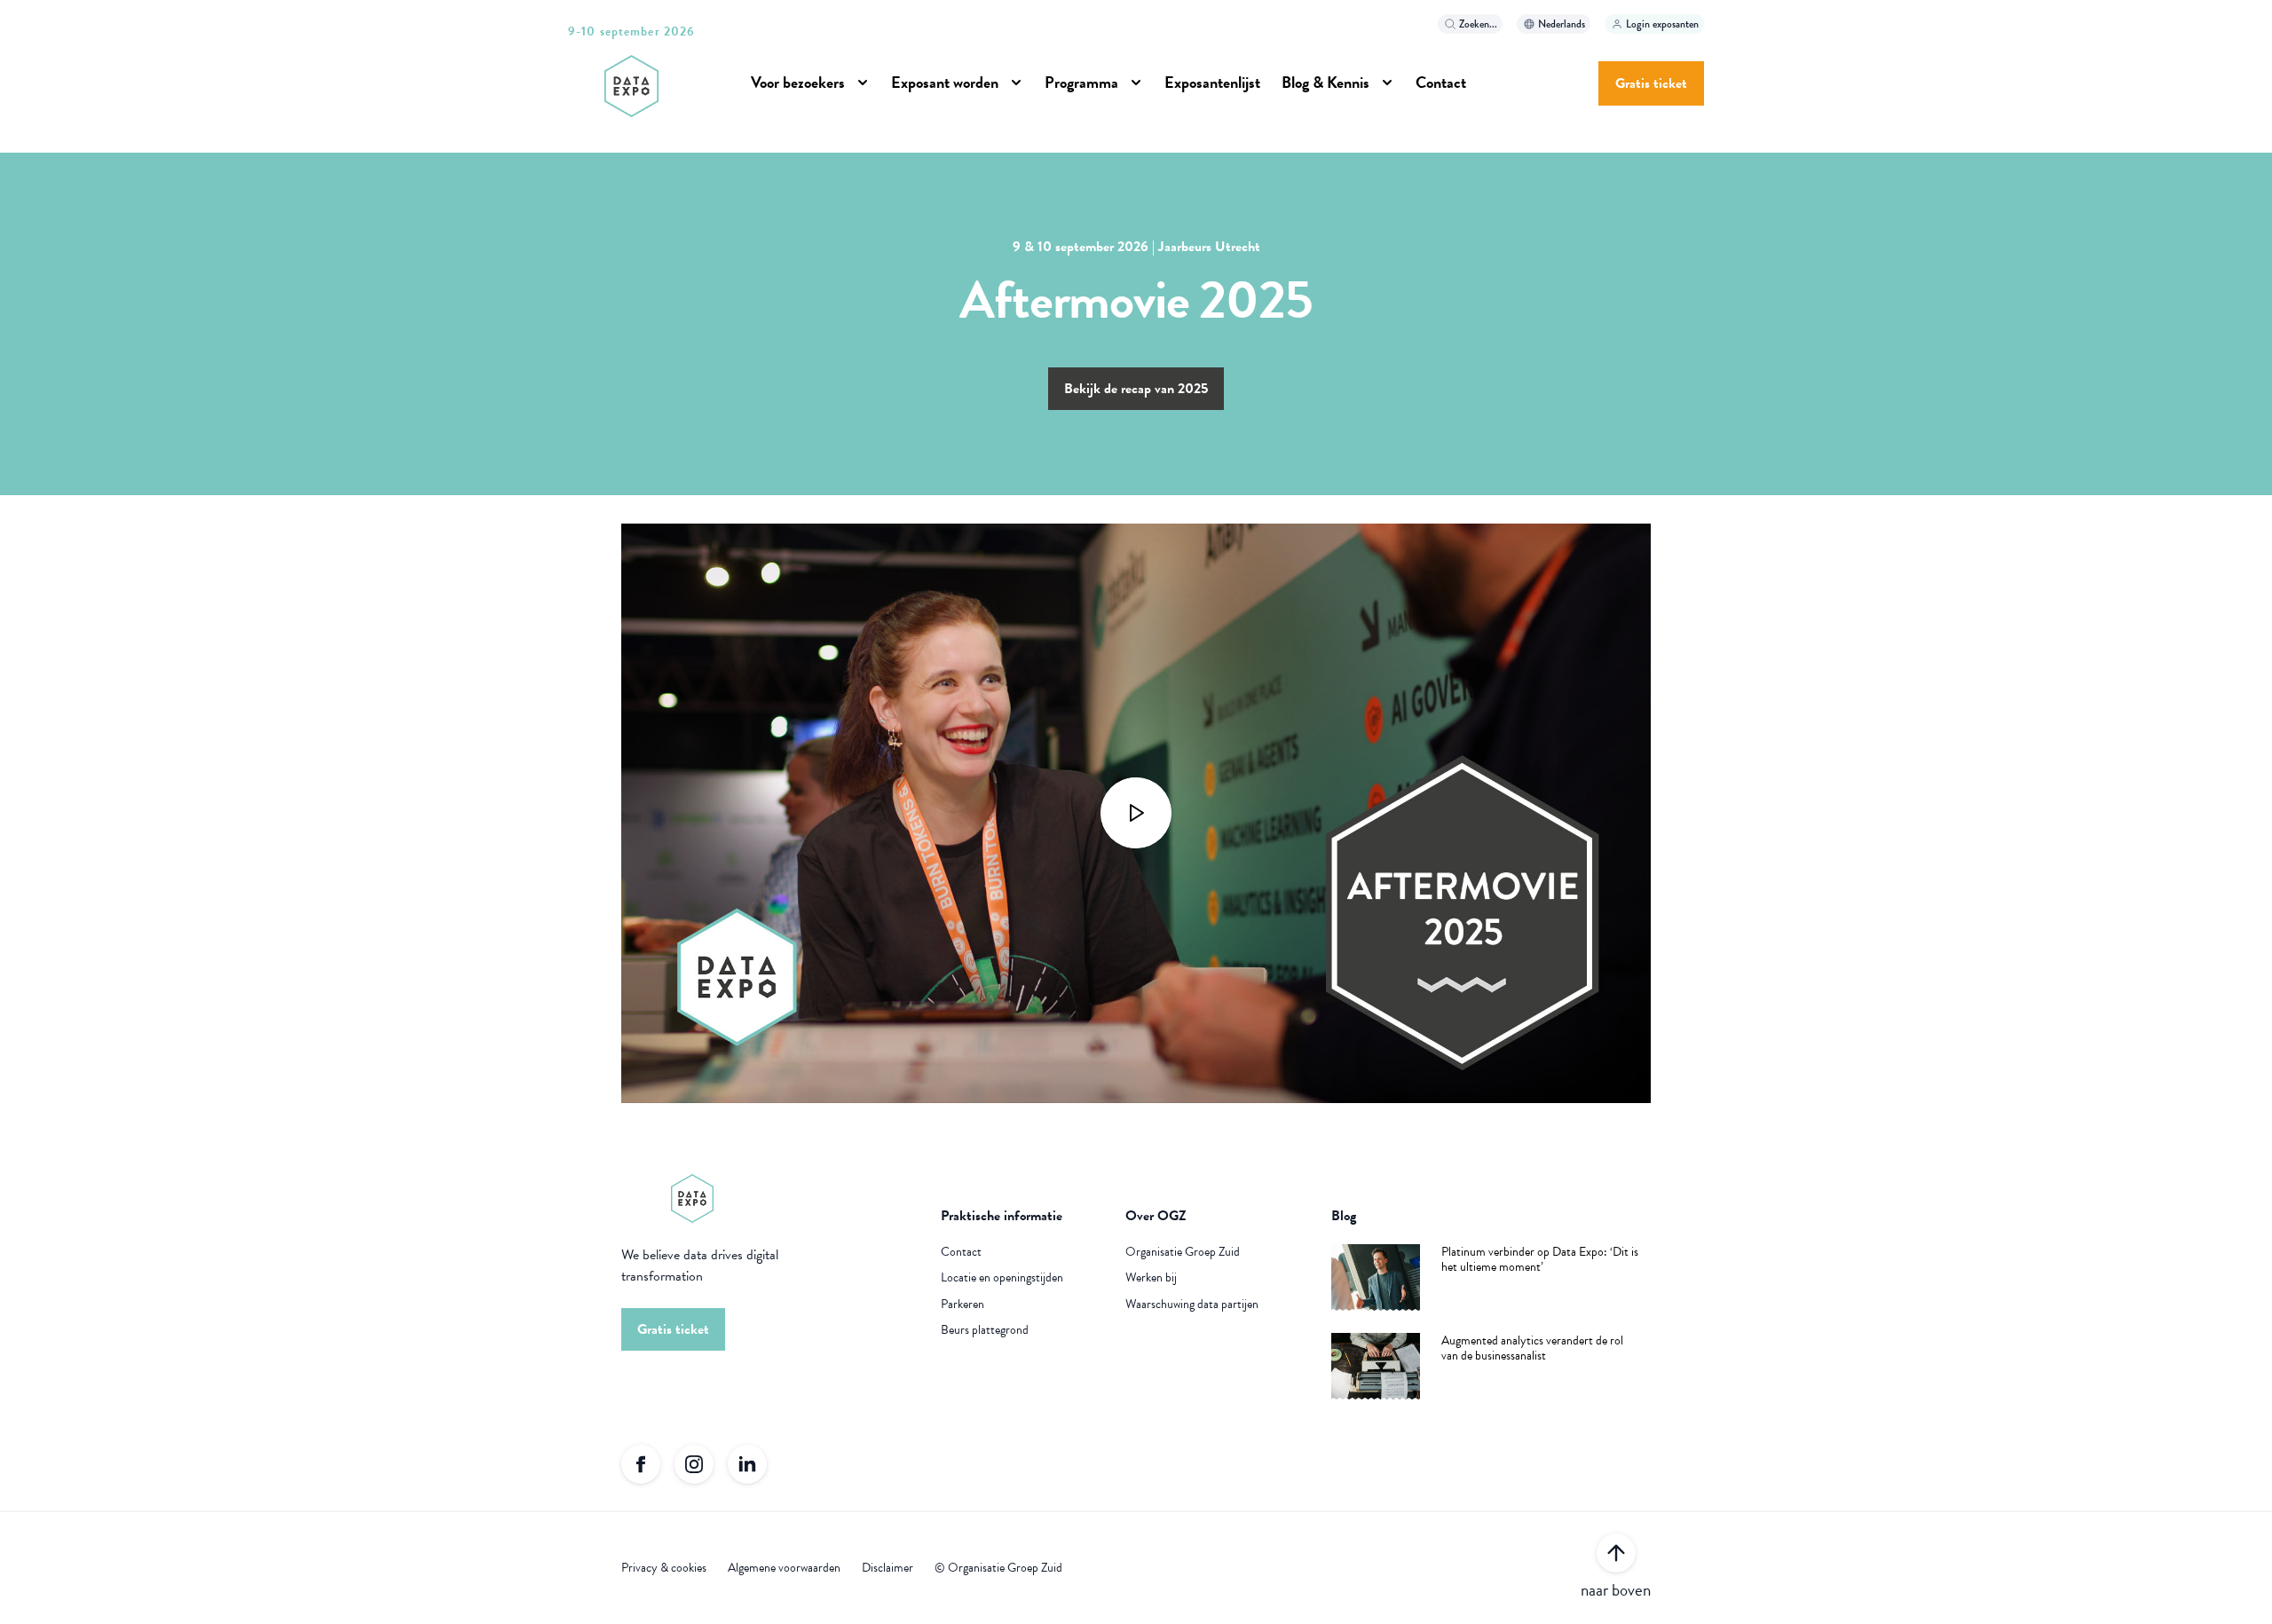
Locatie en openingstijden (1002, 1278)
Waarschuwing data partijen (1192, 1305)
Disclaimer (887, 1568)
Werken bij (1151, 1278)
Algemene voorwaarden (784, 1568)
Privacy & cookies (664, 1568)
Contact (961, 1252)
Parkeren (962, 1305)
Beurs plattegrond (985, 1330)
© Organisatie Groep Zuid (998, 1568)
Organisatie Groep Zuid (1183, 1252)
